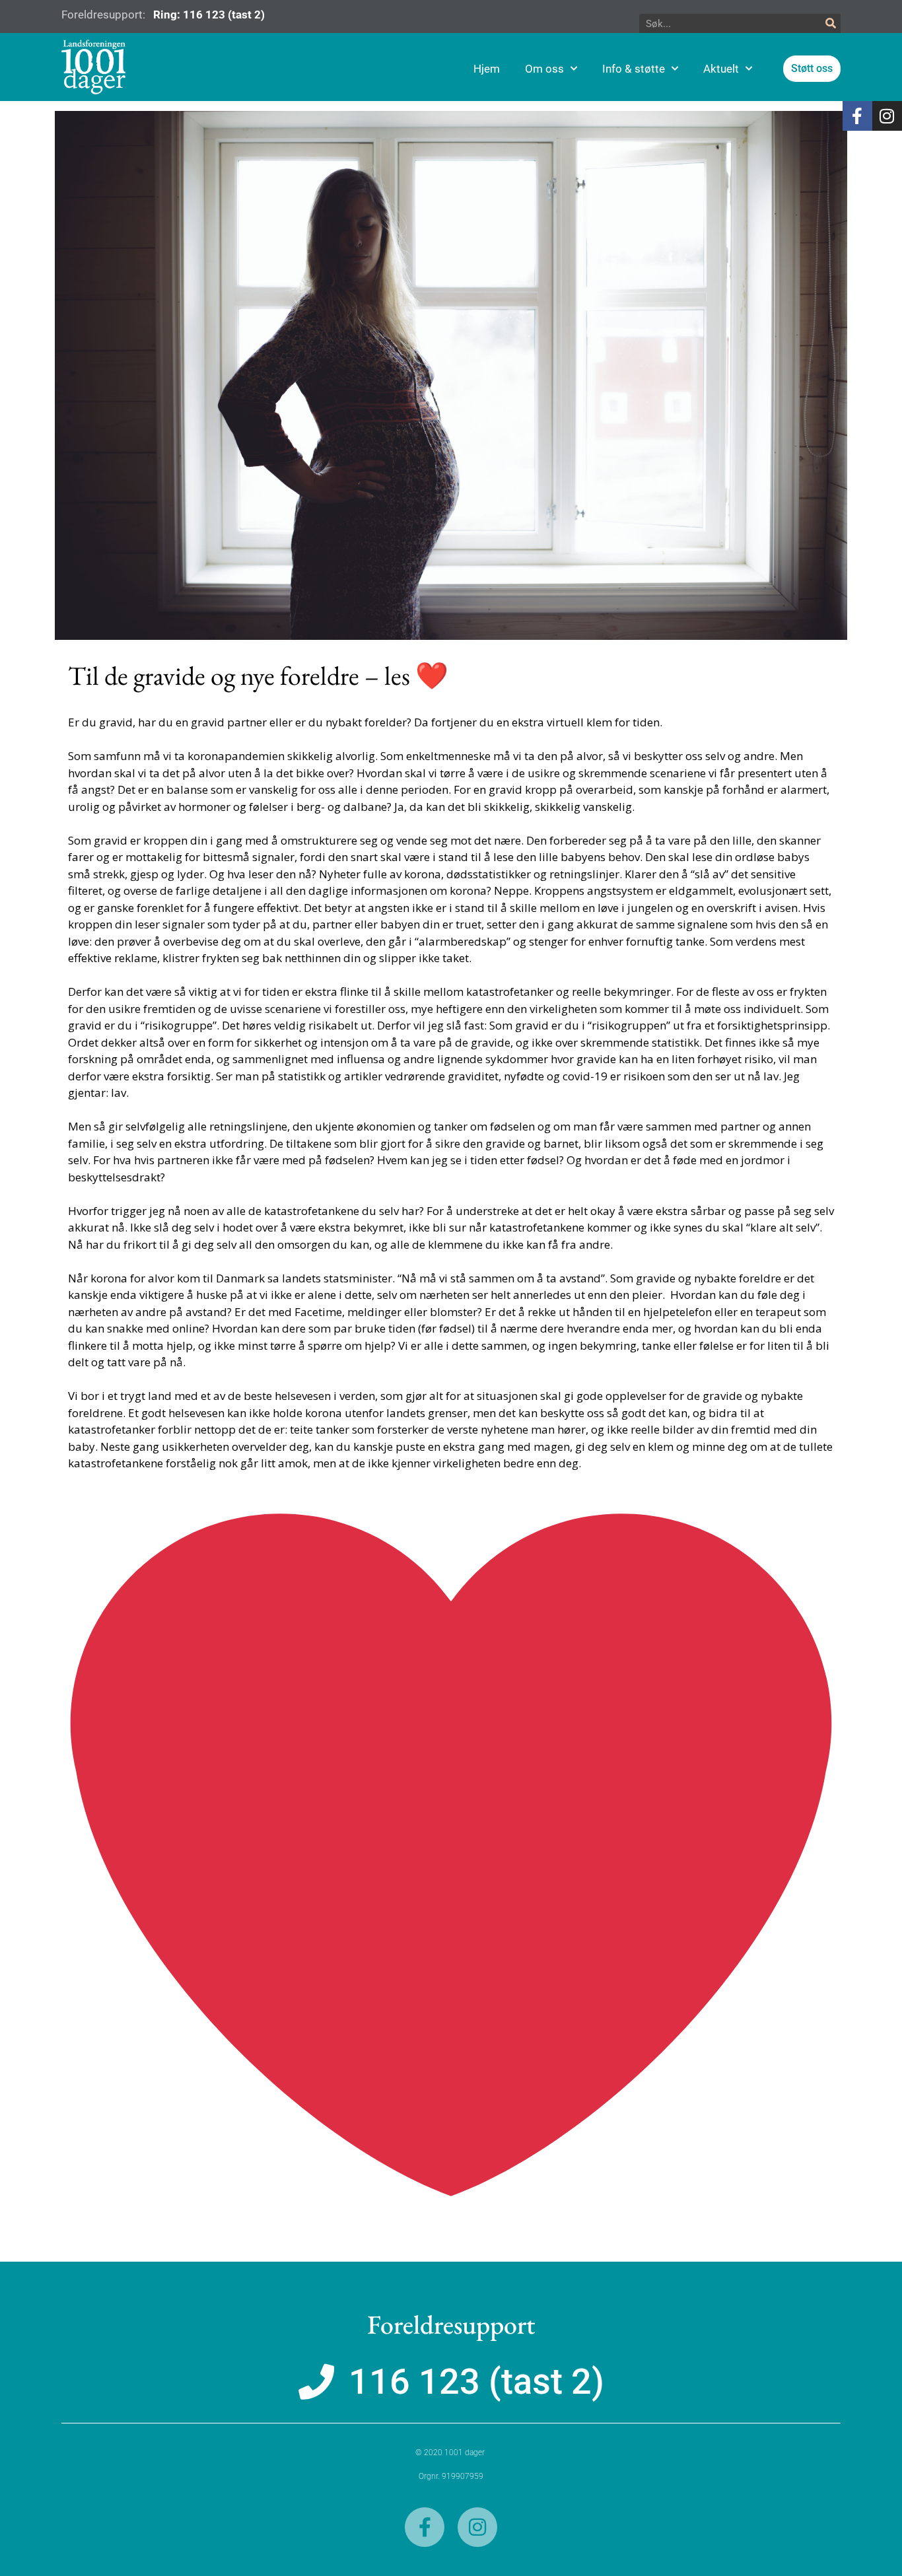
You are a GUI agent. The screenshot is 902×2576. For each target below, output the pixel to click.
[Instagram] (887, 116)
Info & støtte (634, 69)
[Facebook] (857, 116)
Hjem (487, 69)
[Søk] (831, 24)
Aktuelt (721, 69)
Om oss (544, 69)
